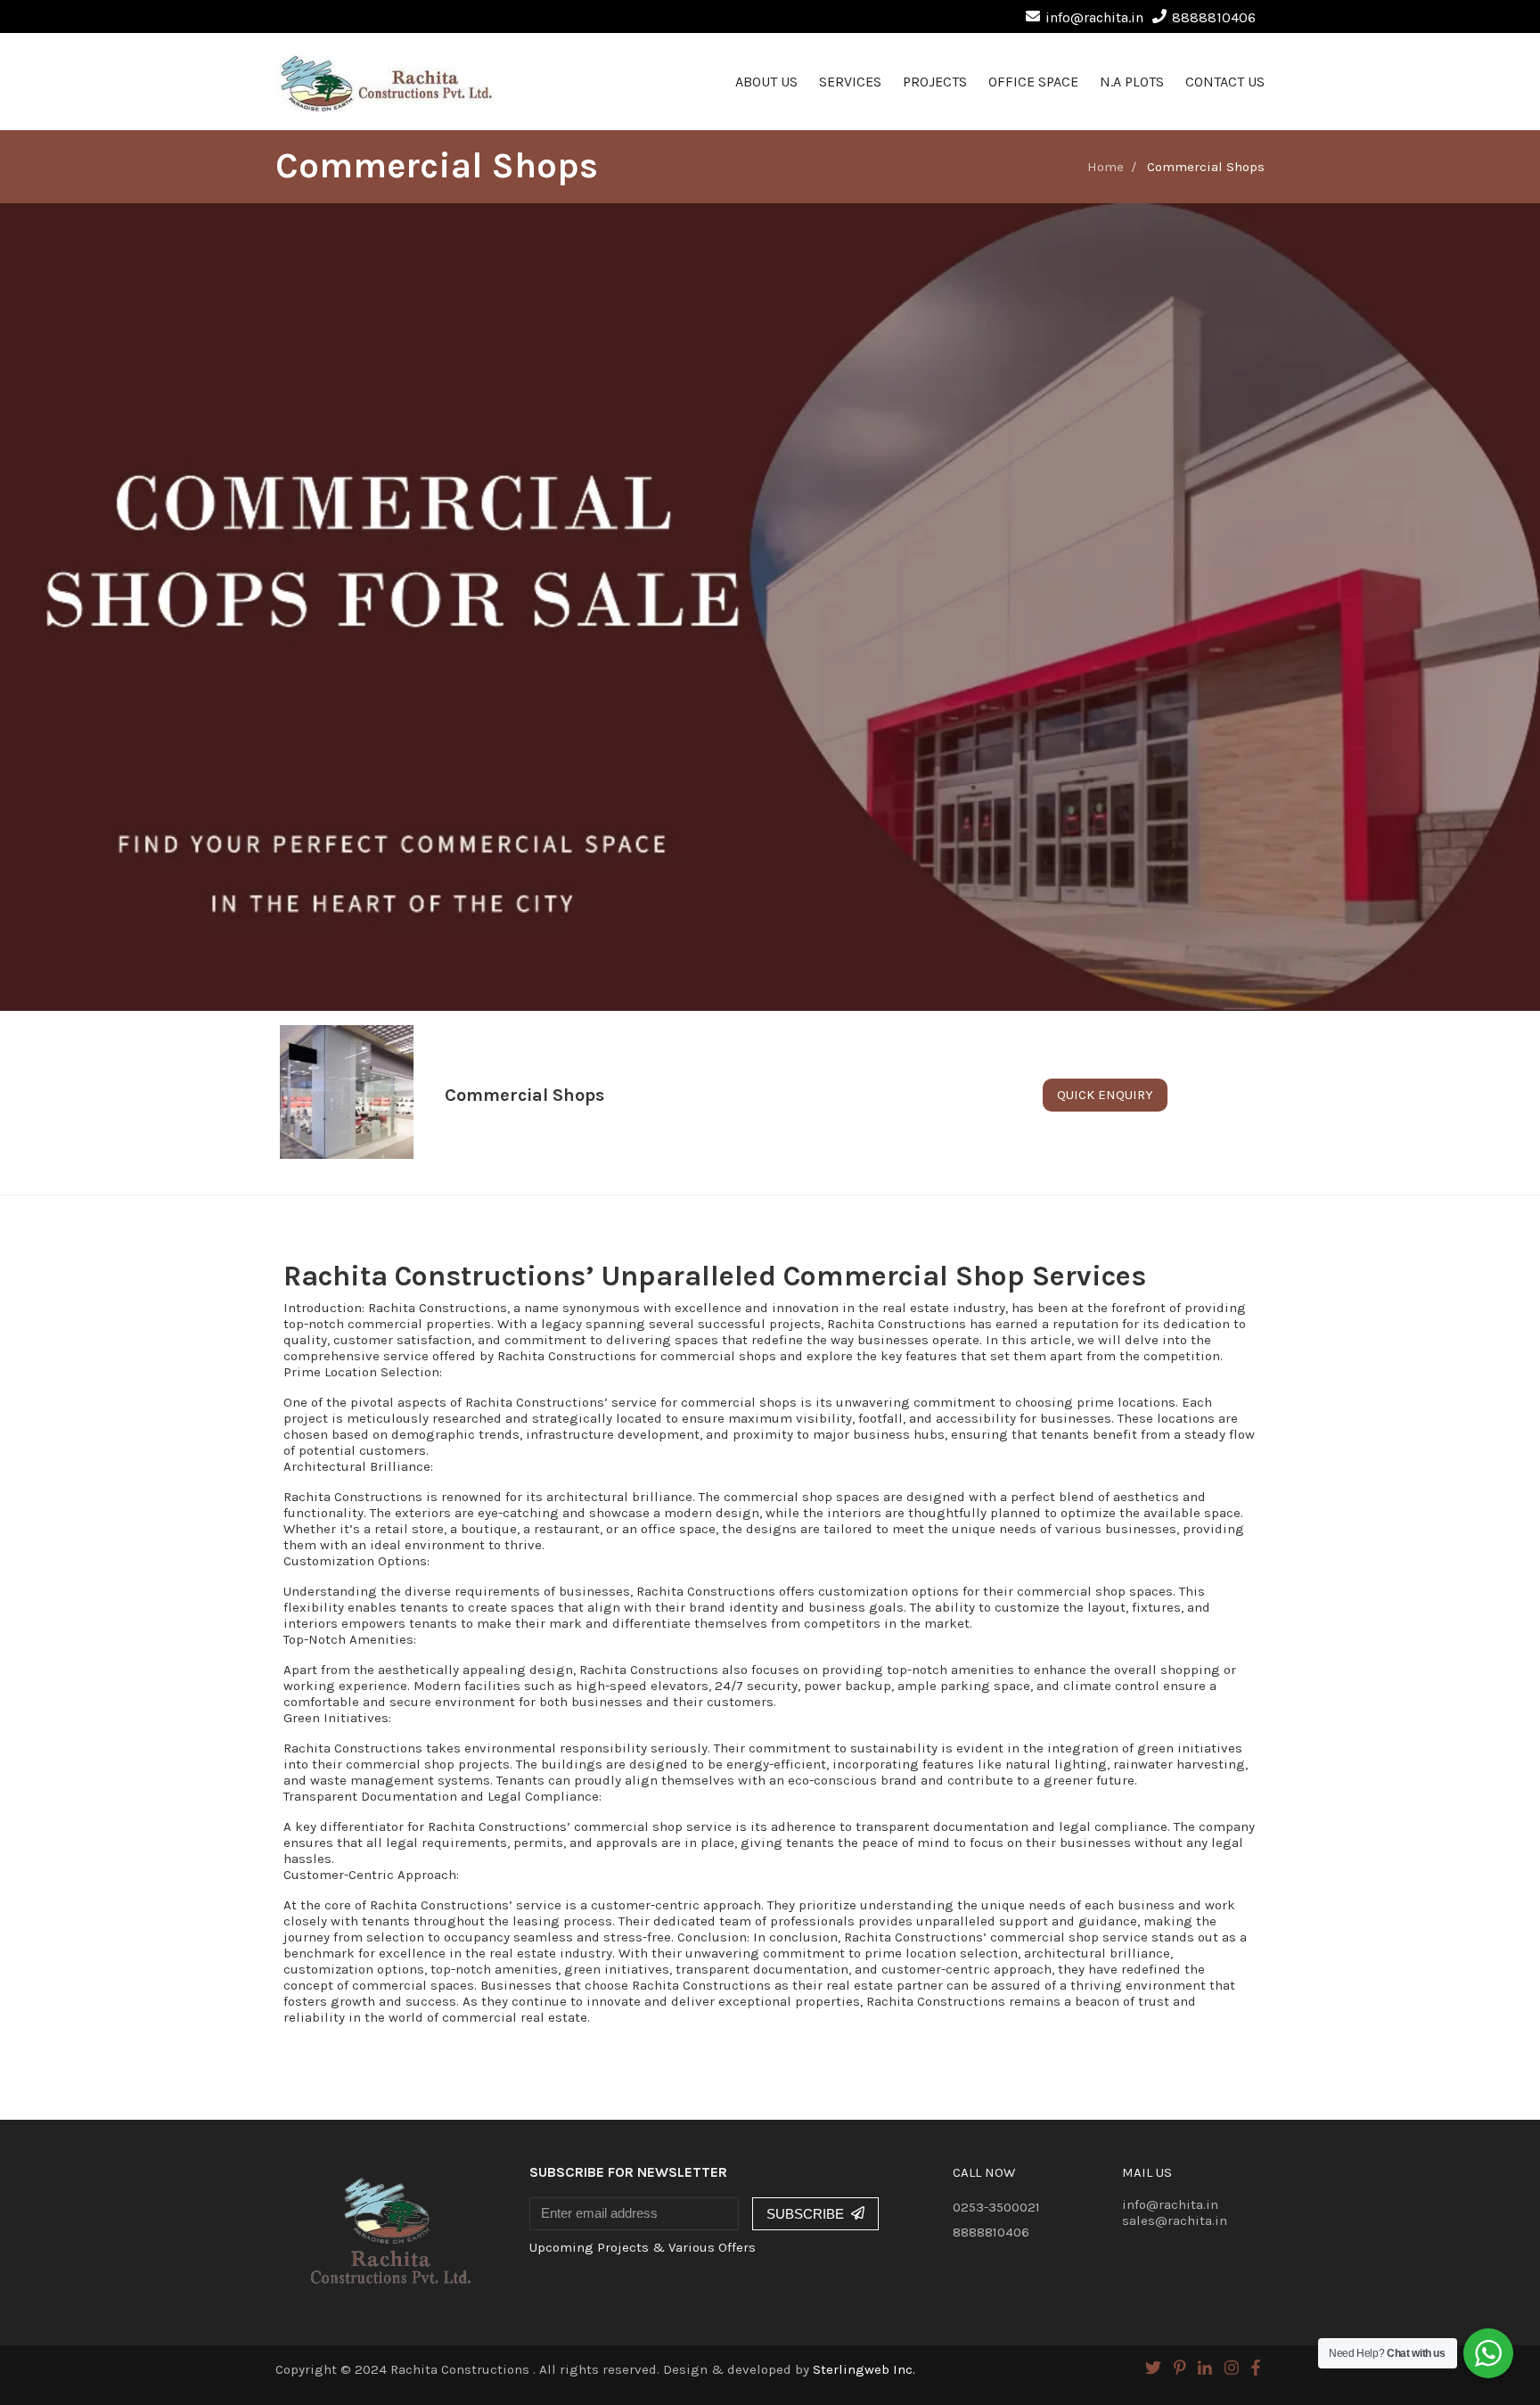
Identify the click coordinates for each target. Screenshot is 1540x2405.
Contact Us (1225, 82)
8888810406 (1214, 17)
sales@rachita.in (1175, 2220)
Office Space (1033, 82)
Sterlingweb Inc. (864, 2369)
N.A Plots (1132, 82)
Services (850, 82)
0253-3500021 (996, 2207)
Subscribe (805, 2214)
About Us (766, 82)
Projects (935, 82)
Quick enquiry (1105, 1095)
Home (1106, 167)
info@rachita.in (1094, 17)
